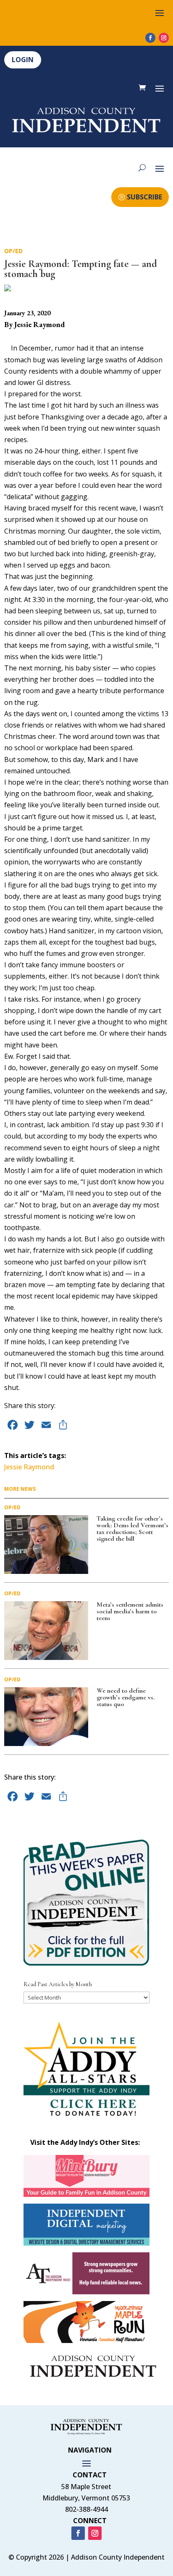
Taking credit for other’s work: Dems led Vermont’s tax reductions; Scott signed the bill (132, 1529)
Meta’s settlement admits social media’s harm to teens (130, 1611)
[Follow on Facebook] (150, 38)
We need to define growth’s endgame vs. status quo (126, 1697)
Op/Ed (13, 251)
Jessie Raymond (29, 1467)
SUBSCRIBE (144, 197)
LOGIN (23, 60)
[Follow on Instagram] (164, 38)
